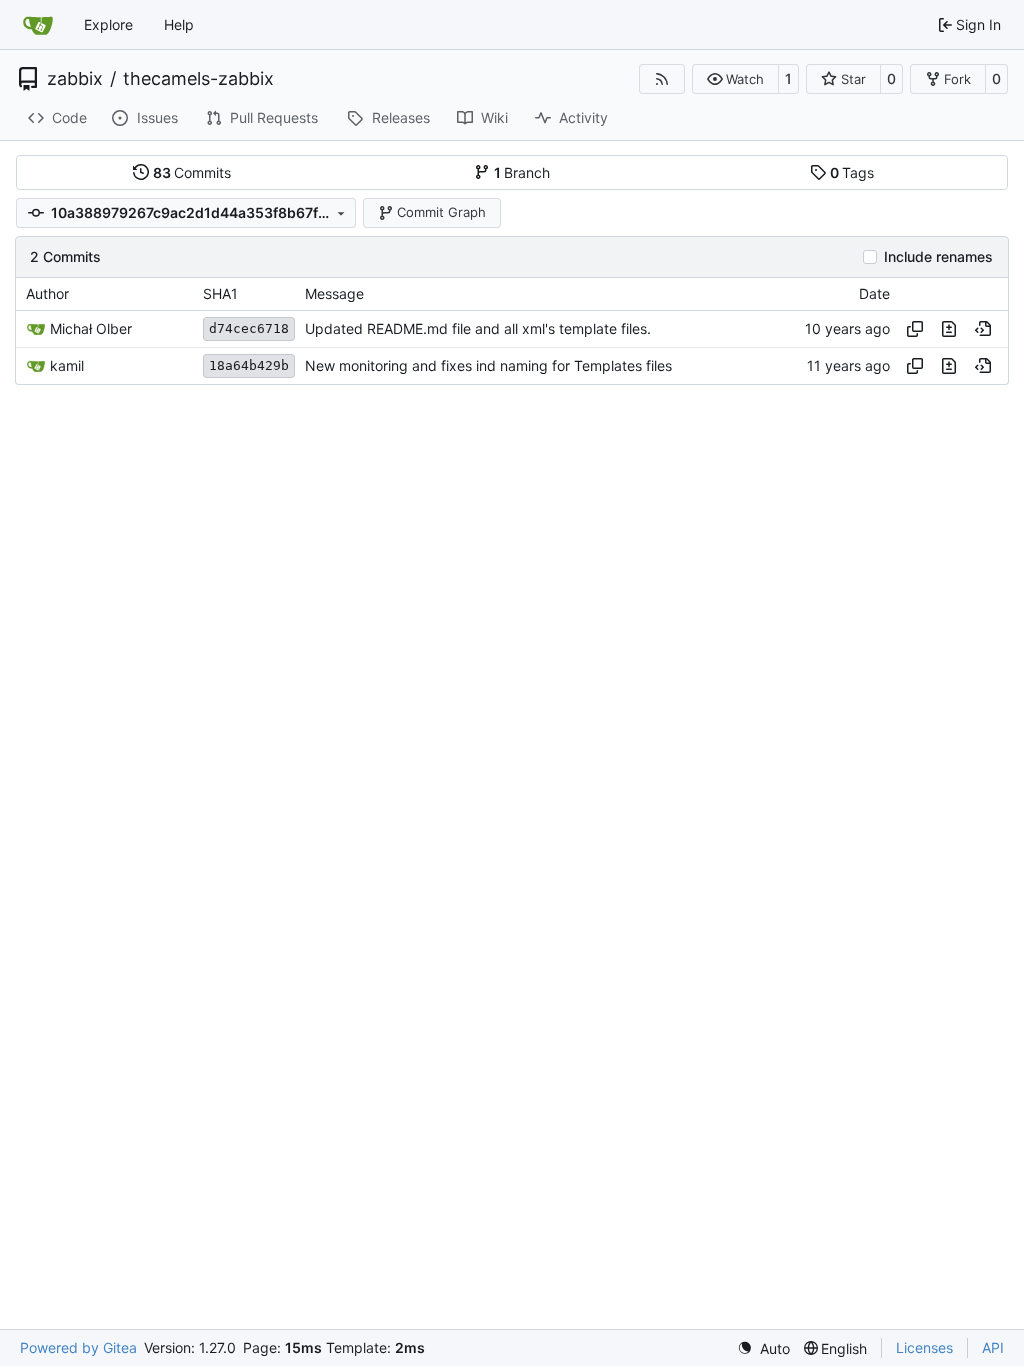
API (993, 1347)
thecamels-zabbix (198, 79)
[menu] (763, 1348)
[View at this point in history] (983, 329)
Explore (108, 24)
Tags (852, 172)
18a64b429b (249, 365)
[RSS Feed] (662, 79)
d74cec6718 (249, 328)
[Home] (38, 25)
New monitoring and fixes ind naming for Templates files (488, 365)
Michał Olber (91, 328)
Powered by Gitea (78, 1347)
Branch (522, 172)
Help (179, 24)
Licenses (924, 1347)
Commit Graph (441, 212)
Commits (192, 172)
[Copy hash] (915, 329)
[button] (735, 79)
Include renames (938, 257)
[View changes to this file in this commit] (949, 329)
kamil (67, 365)
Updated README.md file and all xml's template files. (478, 328)
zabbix (75, 79)
